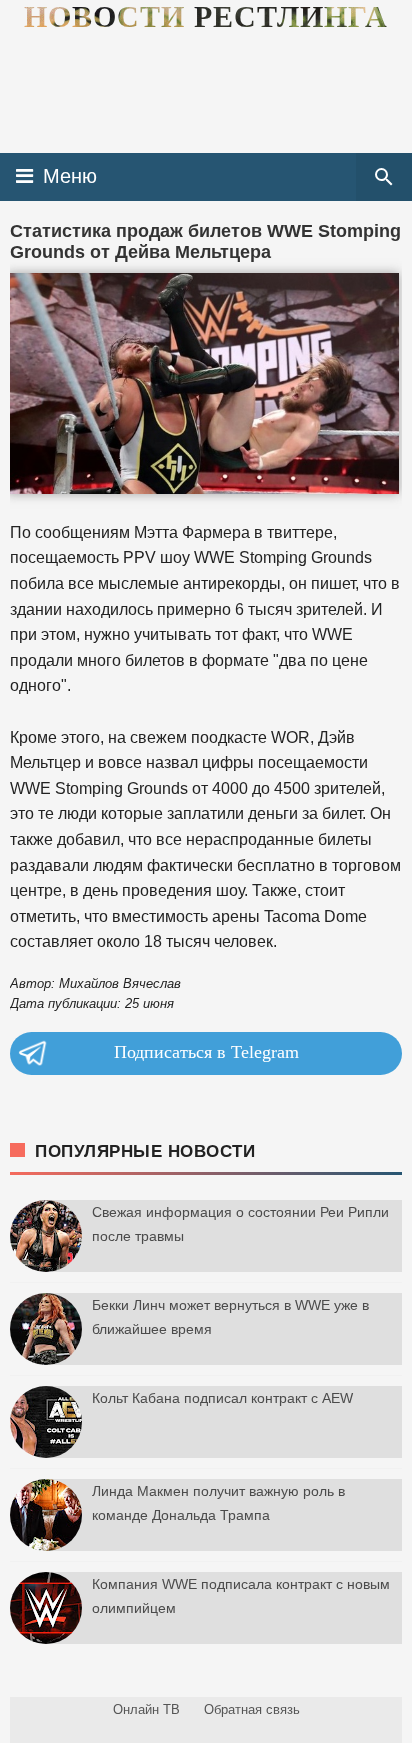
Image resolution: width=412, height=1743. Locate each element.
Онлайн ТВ (146, 1709)
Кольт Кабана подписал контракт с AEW (222, 1398)
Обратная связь (252, 1709)
